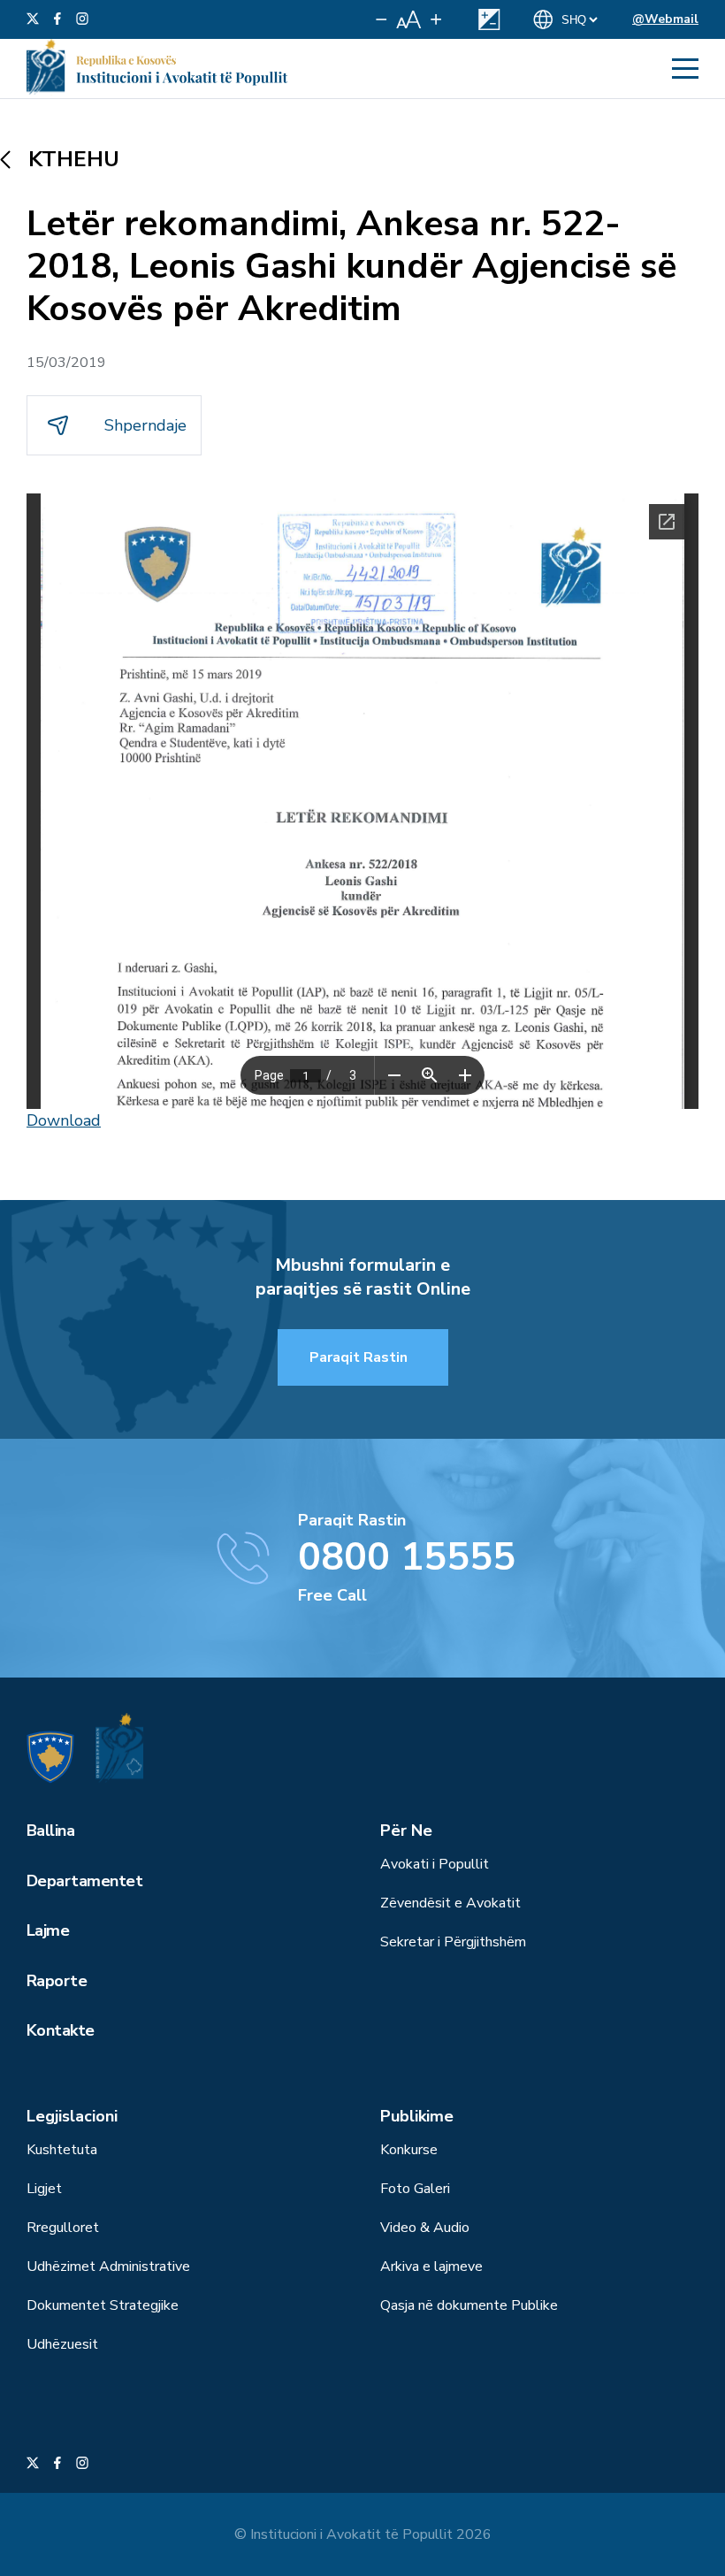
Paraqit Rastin (359, 1357)
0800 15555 (407, 1557)
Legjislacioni (72, 2116)
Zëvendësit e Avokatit (450, 1903)
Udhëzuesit (62, 2344)
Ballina (50, 1831)
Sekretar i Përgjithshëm (453, 1942)
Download (64, 1120)
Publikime (417, 2116)
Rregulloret (63, 2228)
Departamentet (84, 1881)
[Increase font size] (436, 19)
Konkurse (409, 2150)
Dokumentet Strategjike (103, 2305)
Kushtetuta (62, 2150)
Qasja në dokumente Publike (469, 2305)
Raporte (57, 1981)
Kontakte (61, 2030)
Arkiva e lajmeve (431, 2266)
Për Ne (406, 1831)
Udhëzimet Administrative (108, 2266)
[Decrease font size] (382, 19)
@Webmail (665, 19)
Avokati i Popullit (435, 1864)
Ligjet (44, 2189)
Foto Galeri (415, 2189)
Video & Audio (425, 2228)
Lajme (48, 1930)
